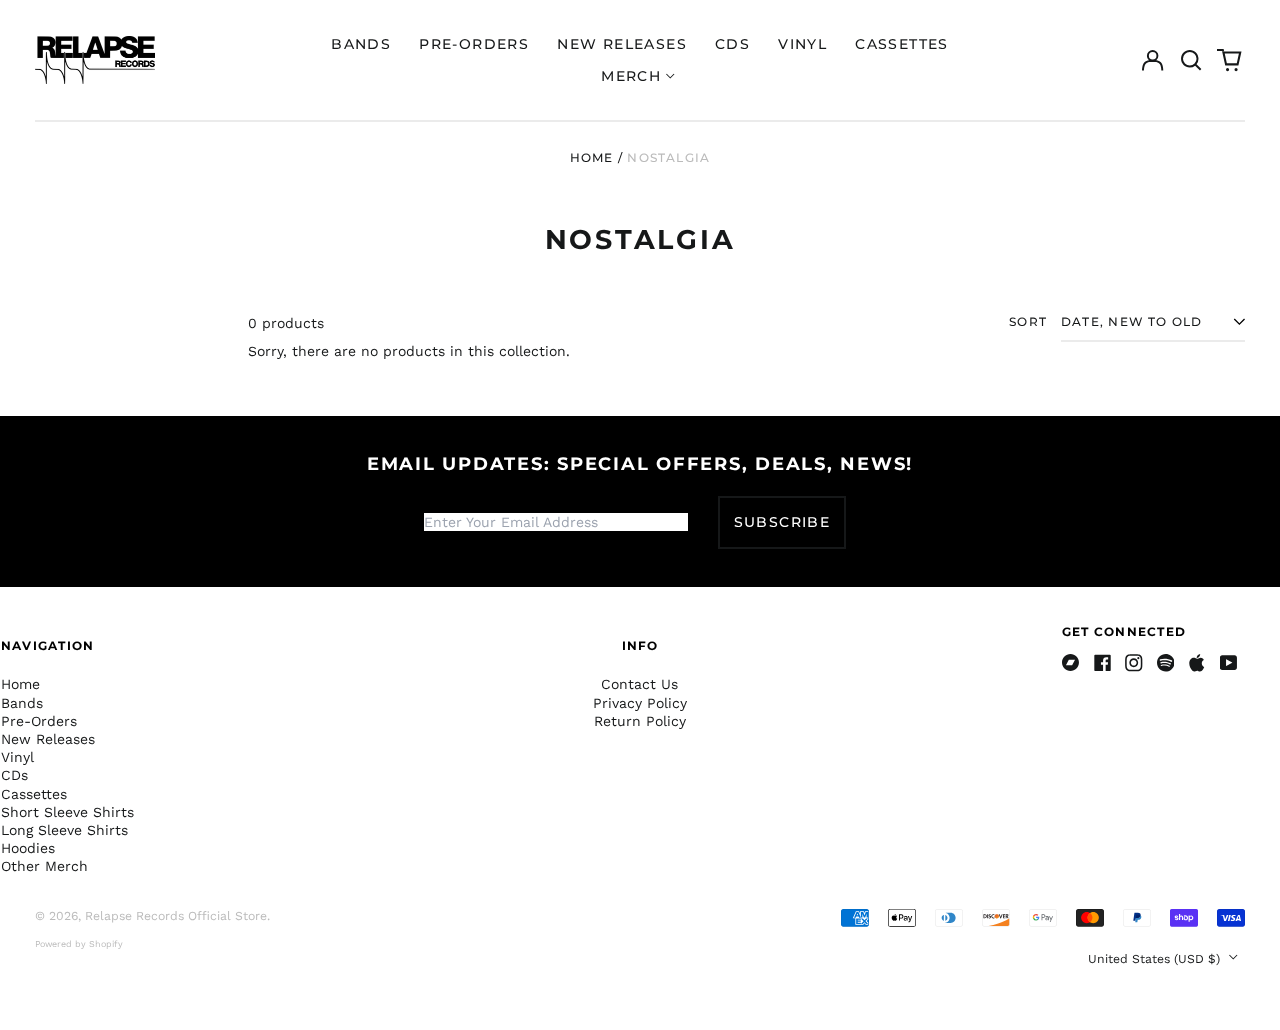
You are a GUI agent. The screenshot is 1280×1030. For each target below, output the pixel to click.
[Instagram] (1134, 663)
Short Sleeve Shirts (67, 812)
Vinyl (802, 44)
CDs (732, 44)
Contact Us (639, 684)
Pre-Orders (474, 44)
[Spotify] (1166, 663)
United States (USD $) (1156, 959)
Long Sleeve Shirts (64, 830)
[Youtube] (1229, 663)
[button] (1191, 60)
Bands (361, 44)
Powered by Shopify (79, 944)
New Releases (622, 44)
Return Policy (640, 721)
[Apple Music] (1197, 663)
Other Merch (44, 866)
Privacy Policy (640, 703)
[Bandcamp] (1071, 663)
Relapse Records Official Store (176, 916)
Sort (1028, 321)
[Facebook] (1103, 663)
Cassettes (902, 44)
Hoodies (28, 848)
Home (592, 157)
